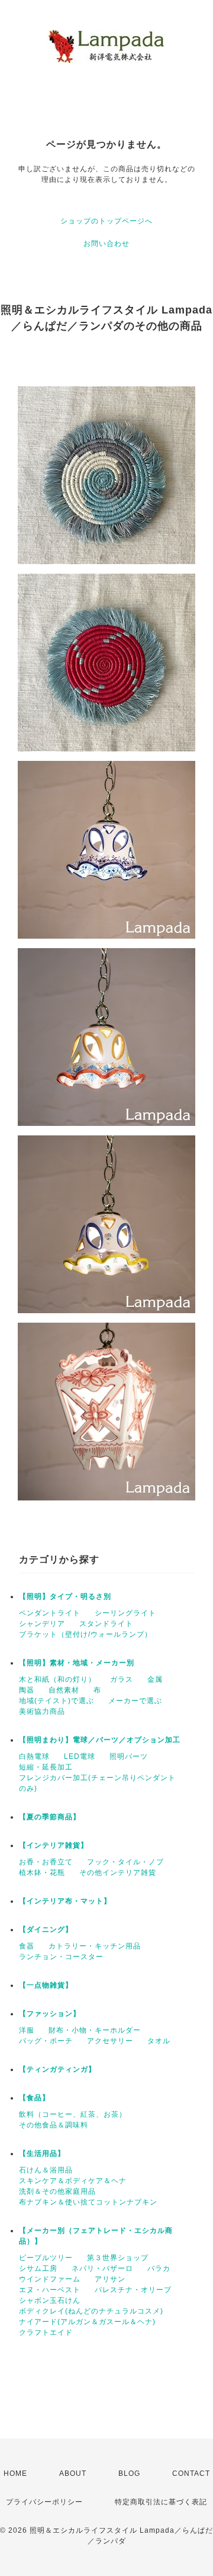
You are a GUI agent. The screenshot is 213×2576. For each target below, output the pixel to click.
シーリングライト (125, 1613)
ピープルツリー (46, 2258)
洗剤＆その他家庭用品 (57, 2191)
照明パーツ (129, 1756)
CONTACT (191, 2473)
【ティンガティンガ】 (57, 2069)
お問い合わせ (106, 244)
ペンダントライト (50, 1613)
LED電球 (80, 1756)
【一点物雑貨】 (46, 1985)
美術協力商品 (42, 1711)
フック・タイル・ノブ (125, 1862)
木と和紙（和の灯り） (57, 1679)
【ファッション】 (50, 2014)
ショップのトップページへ (106, 221)
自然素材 (64, 1690)
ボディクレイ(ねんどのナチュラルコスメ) (91, 2311)
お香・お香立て (46, 1862)
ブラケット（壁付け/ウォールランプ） (85, 1634)
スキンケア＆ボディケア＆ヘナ (73, 2181)
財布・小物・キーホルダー (95, 2030)
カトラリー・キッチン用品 (95, 1946)
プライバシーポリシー (44, 2502)
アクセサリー (110, 2041)
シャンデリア (42, 1624)
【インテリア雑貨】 (54, 1845)
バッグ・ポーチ (46, 2041)
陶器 (27, 1690)
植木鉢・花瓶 (42, 1873)
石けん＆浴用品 (46, 2170)
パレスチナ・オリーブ (133, 2290)
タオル (159, 2041)
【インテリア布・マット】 (65, 1901)
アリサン (110, 2279)
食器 (27, 1946)
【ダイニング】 (46, 1929)
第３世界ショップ (118, 2258)
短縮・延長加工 (46, 1767)
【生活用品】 (42, 2153)
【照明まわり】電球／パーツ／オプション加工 (100, 1740)
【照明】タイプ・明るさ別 (65, 1596)
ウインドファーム (50, 2279)
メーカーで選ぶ (135, 1701)
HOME (15, 2473)
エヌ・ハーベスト (50, 2290)
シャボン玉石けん (50, 2300)
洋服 (27, 2030)
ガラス (122, 1679)
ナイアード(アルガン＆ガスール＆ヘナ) (87, 2322)
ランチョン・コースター (61, 1957)
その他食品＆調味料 (54, 2125)
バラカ (159, 2268)
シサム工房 (38, 2268)
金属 (155, 1679)
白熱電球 (34, 1756)
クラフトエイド (46, 2332)
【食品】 (34, 2098)
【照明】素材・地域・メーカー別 (77, 1663)
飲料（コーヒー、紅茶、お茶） (73, 2114)
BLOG (129, 2473)
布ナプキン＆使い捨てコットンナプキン (88, 2202)
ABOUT (73, 2473)
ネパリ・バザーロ (102, 2268)
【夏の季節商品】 (50, 1817)
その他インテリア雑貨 (118, 1873)
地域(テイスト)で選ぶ (57, 1701)
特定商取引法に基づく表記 (161, 2502)
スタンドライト (106, 1624)
